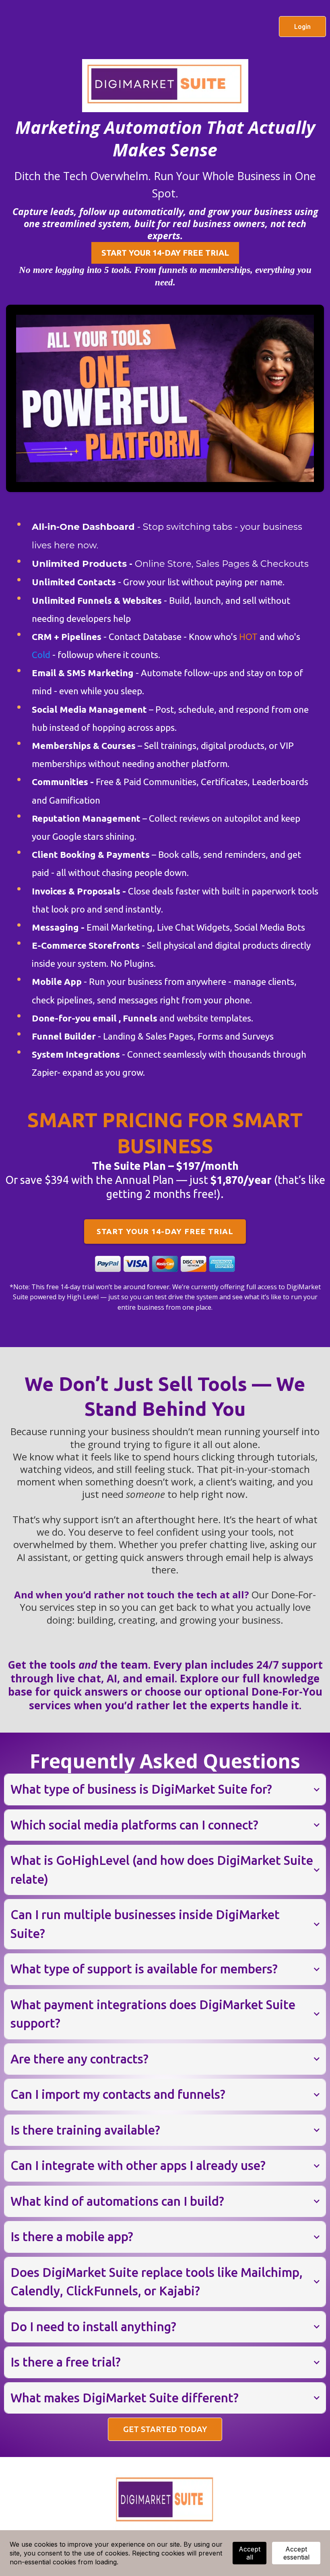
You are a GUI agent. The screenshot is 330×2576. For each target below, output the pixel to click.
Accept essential (296, 2553)
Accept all (250, 2553)
